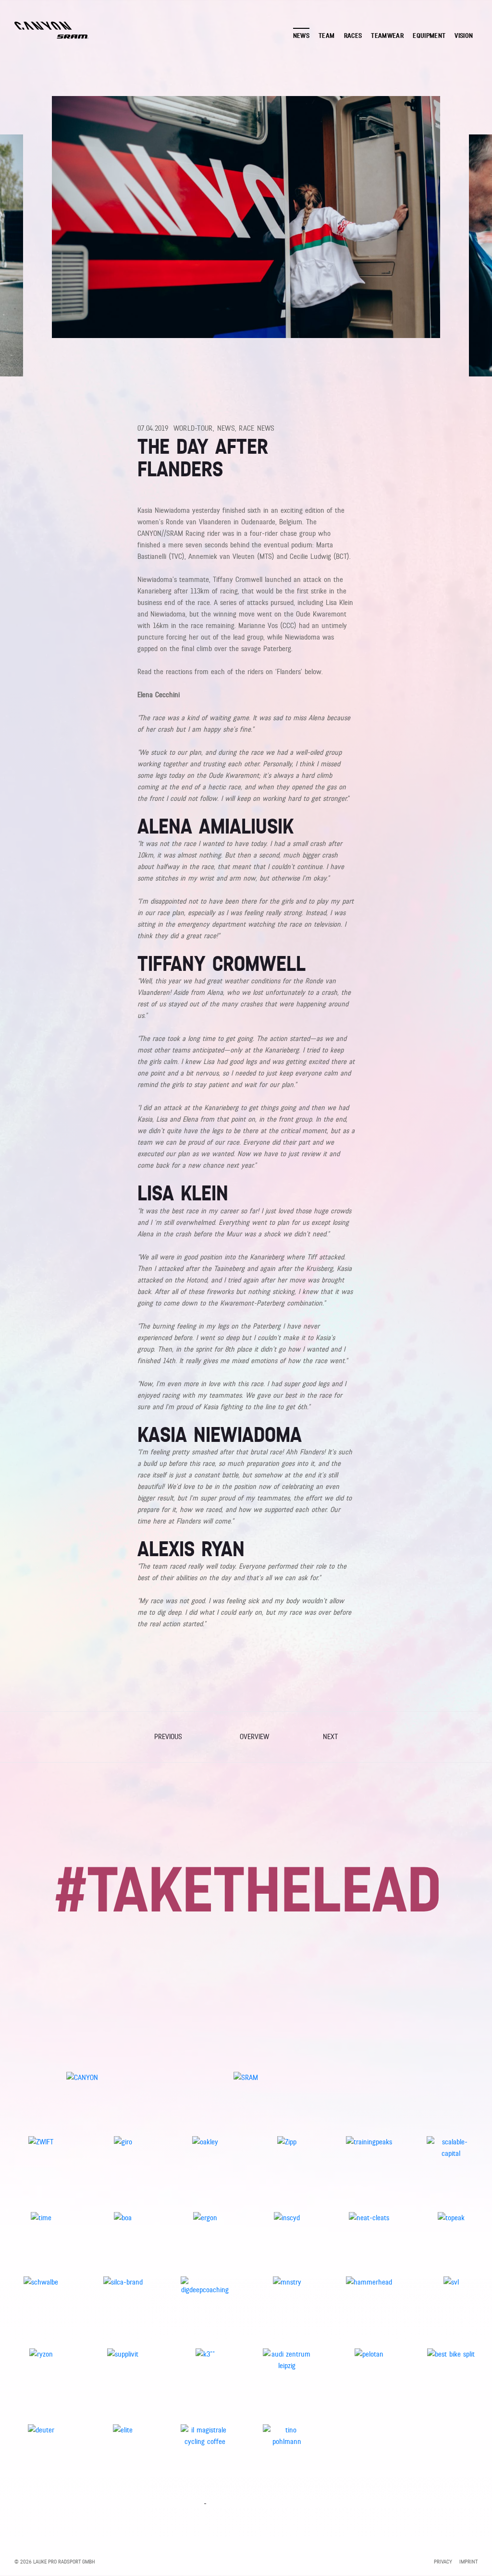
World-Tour (193, 428)
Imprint (468, 2562)
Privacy (443, 2562)
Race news (257, 428)
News (226, 428)
